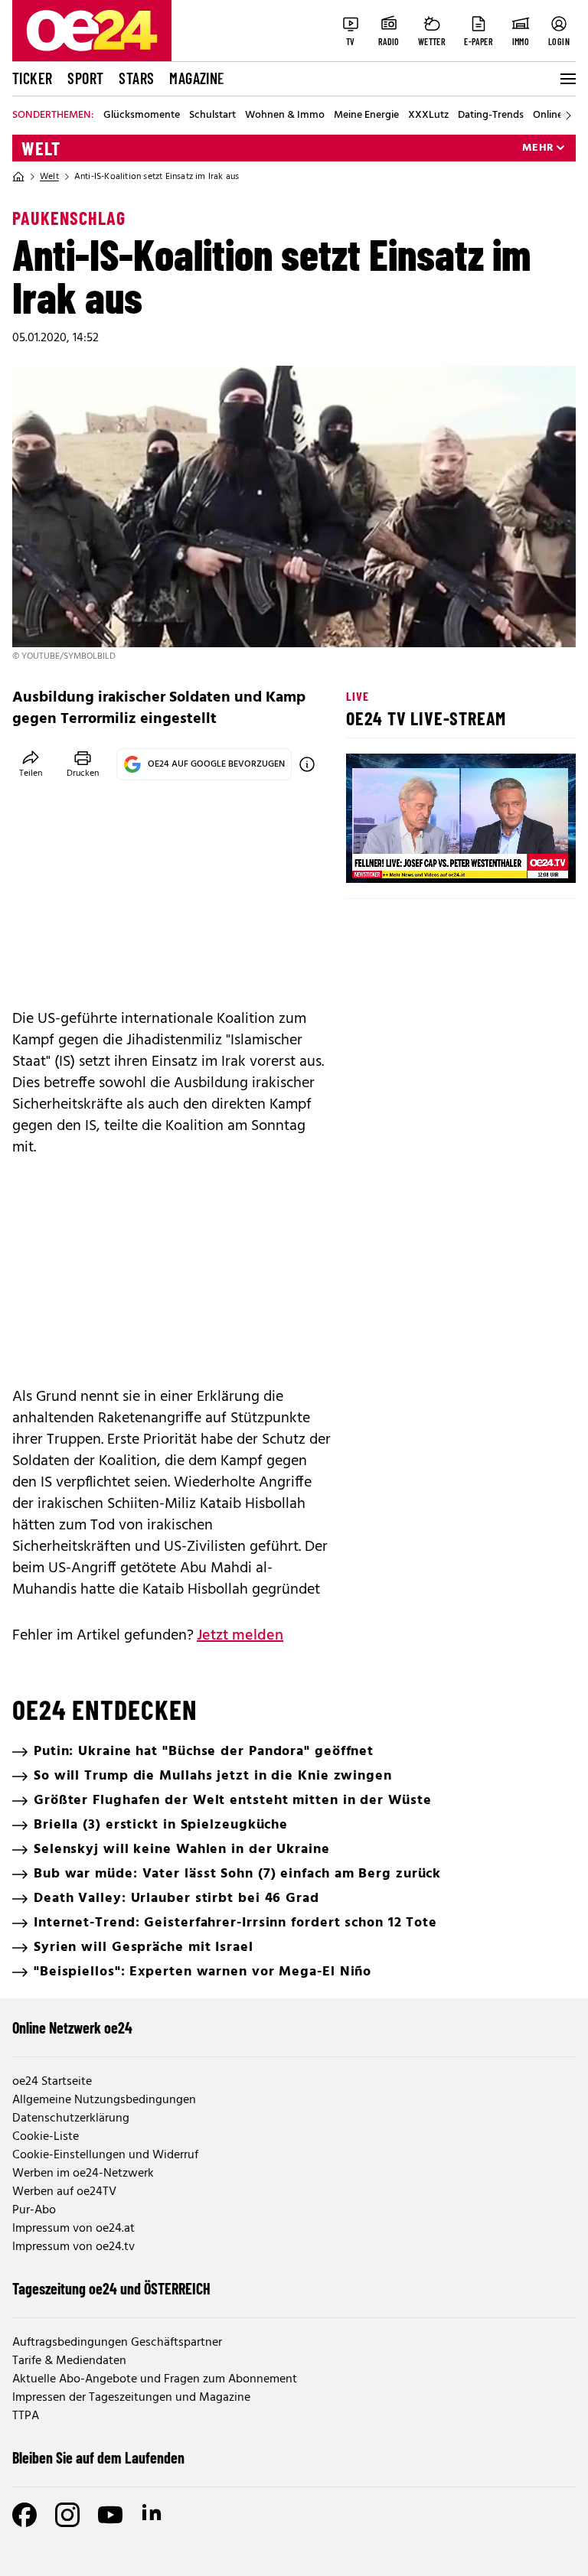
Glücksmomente (142, 116)
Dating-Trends (491, 116)
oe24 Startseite (52, 2082)
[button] (371, 858)
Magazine (197, 78)
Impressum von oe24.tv (73, 2247)
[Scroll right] (568, 116)
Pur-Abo (34, 2210)
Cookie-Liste (46, 2137)
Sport (85, 78)
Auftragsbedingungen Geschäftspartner (117, 2343)
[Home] (18, 177)
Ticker (32, 78)
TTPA (26, 2416)
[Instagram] (67, 2515)
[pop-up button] (527, 858)
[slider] (421, 858)
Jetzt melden (240, 1636)
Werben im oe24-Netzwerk (83, 2174)
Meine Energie (366, 116)
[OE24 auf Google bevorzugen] (307, 764)
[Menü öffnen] (567, 79)
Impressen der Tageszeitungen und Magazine (131, 2398)
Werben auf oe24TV (64, 2192)
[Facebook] (24, 2515)
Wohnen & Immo (285, 116)
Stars (136, 78)
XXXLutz (428, 116)
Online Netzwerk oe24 (72, 2027)
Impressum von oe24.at (73, 2229)
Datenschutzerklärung (71, 2118)
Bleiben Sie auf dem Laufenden (98, 2457)
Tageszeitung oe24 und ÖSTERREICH (111, 2288)
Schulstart (212, 116)
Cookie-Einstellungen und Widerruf (105, 2155)
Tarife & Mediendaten (69, 2361)
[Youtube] (110, 2515)
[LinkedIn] (153, 2515)
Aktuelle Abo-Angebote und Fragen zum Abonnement (155, 2379)
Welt (41, 148)
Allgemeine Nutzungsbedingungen (104, 2100)
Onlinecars (557, 116)
